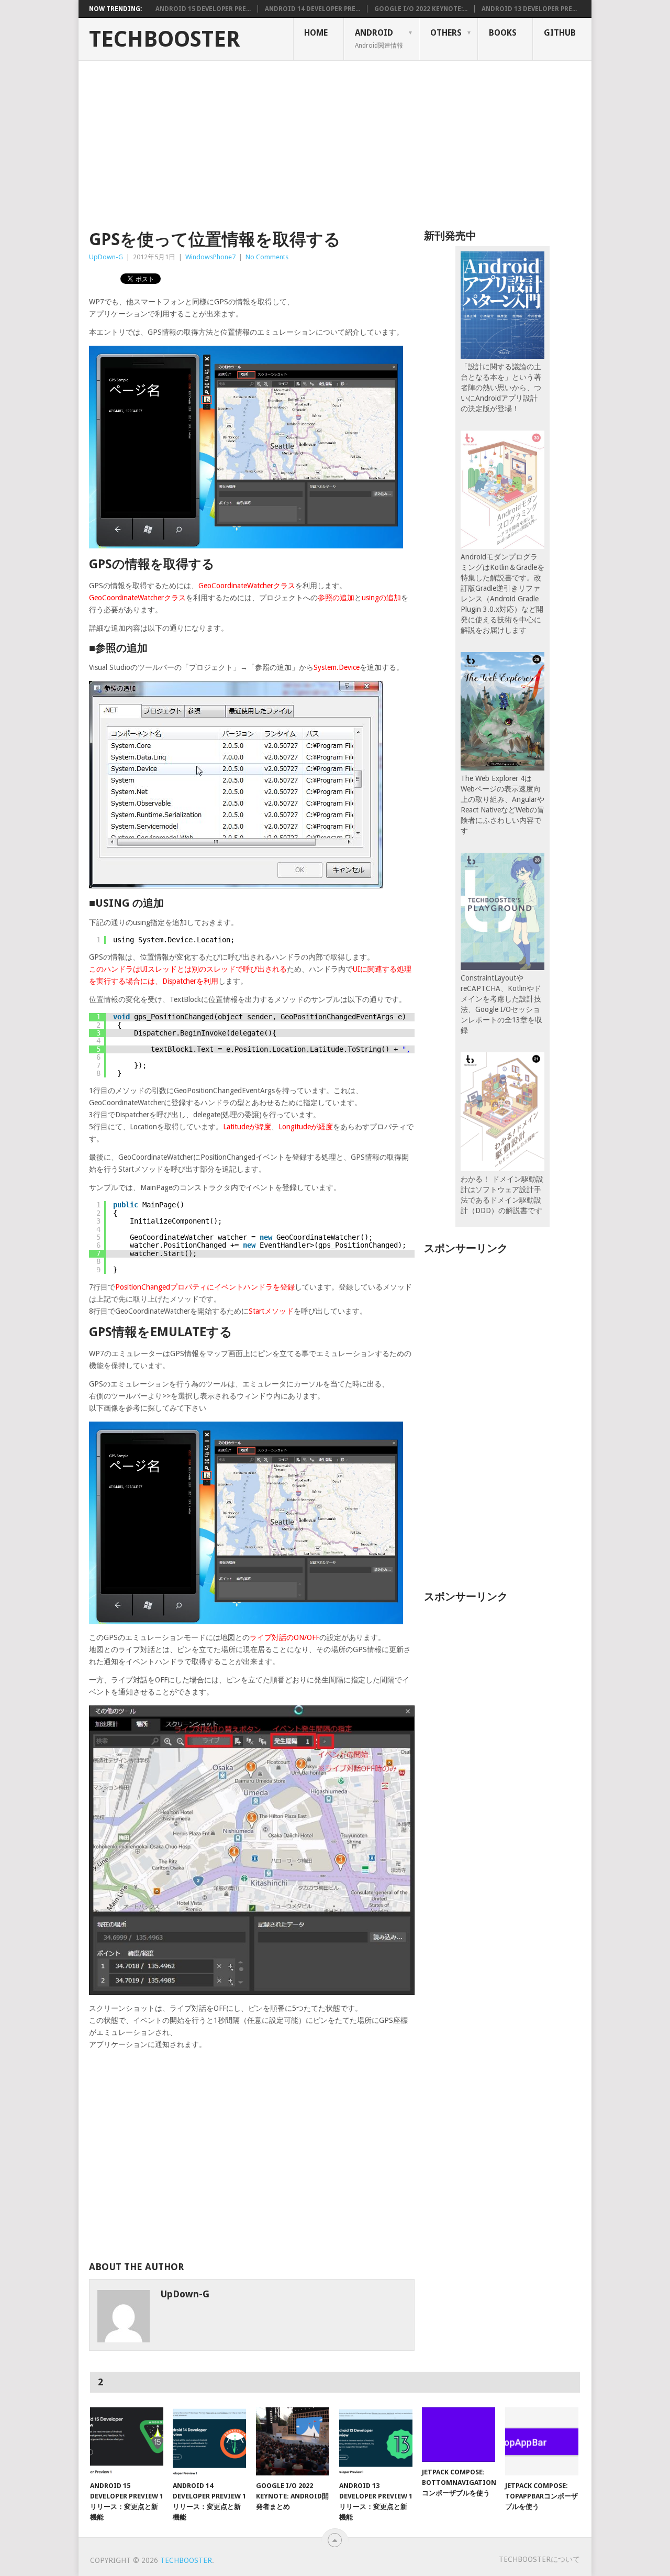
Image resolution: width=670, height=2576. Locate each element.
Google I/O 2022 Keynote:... (421, 9)
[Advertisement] (335, 139)
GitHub (560, 33)
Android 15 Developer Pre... (203, 9)
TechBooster (165, 39)
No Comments (267, 257)
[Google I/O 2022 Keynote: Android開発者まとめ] (293, 2441)
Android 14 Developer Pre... (312, 9)
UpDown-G (106, 257)
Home (316, 33)
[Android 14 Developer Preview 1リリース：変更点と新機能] (209, 2441)
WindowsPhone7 (210, 257)
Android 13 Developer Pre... (529, 9)
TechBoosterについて (539, 2559)
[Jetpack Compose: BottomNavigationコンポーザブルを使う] (459, 2435)
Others (446, 33)
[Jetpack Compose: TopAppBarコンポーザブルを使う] (542, 2441)
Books (503, 33)
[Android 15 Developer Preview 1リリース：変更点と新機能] (127, 2441)
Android (379, 38)
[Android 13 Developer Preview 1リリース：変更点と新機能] (376, 2441)
